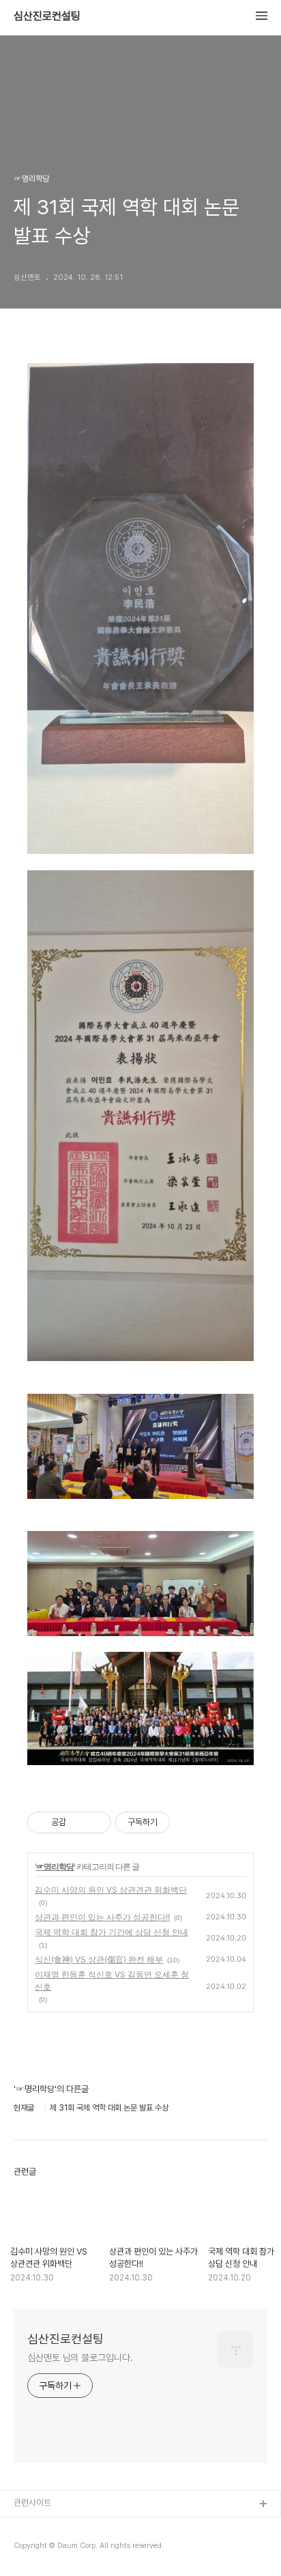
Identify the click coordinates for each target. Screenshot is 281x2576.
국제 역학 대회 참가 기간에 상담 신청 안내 (112, 1932)
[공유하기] (79, 1822)
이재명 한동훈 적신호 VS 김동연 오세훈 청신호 (112, 1980)
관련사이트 (32, 2503)
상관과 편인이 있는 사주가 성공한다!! (102, 1917)
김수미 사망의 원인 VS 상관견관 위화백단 (111, 1890)
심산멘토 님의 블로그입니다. (80, 2358)
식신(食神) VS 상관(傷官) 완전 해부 (99, 1959)
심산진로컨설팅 (47, 16)
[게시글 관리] (96, 1822)
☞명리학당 (55, 1866)
